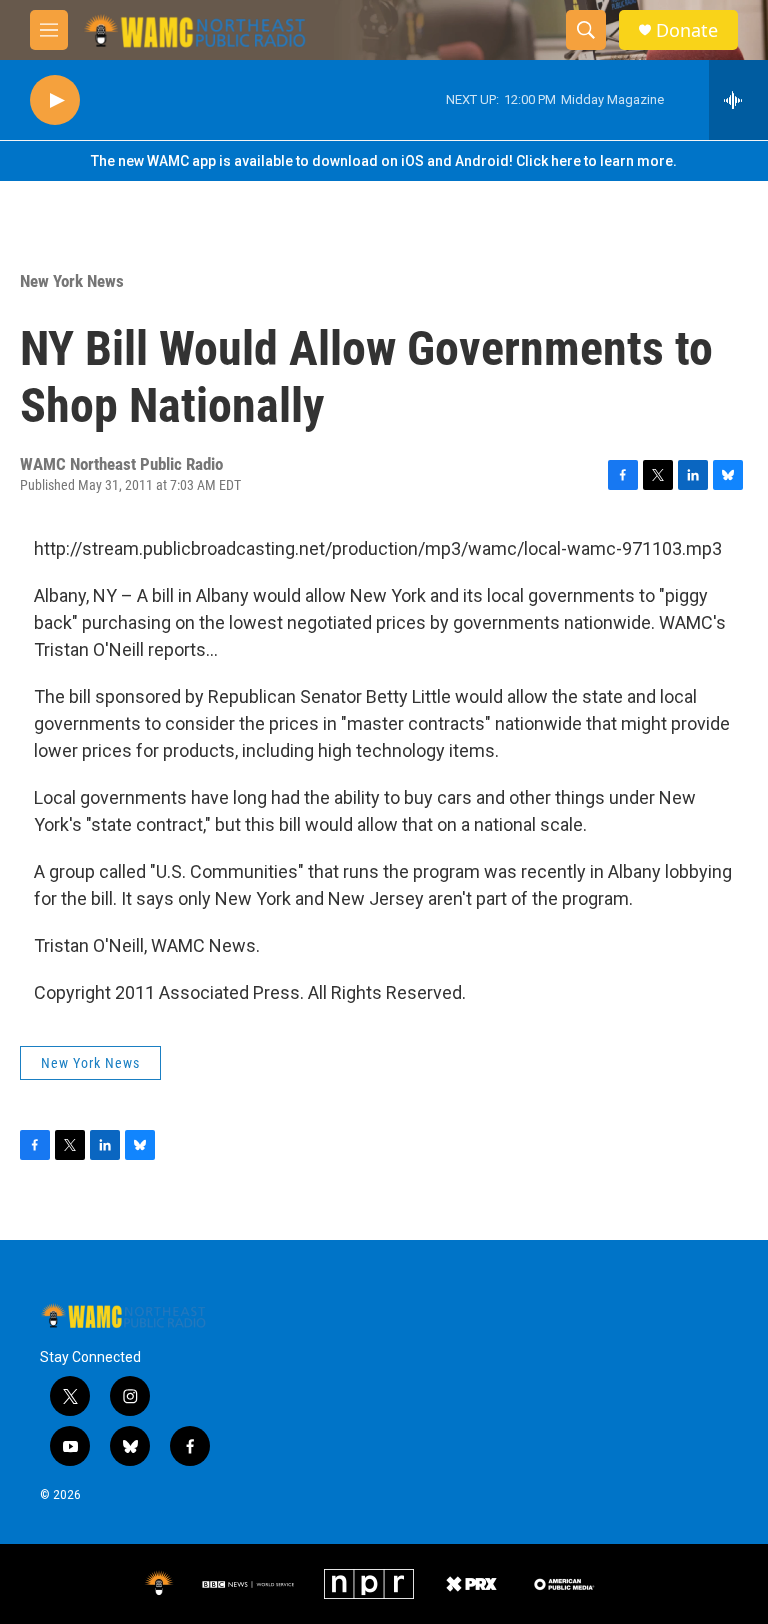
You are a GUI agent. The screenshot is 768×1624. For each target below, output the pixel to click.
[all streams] (738, 100)
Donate (687, 30)
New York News (72, 281)
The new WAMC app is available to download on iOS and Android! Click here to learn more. (384, 161)
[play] (55, 100)
